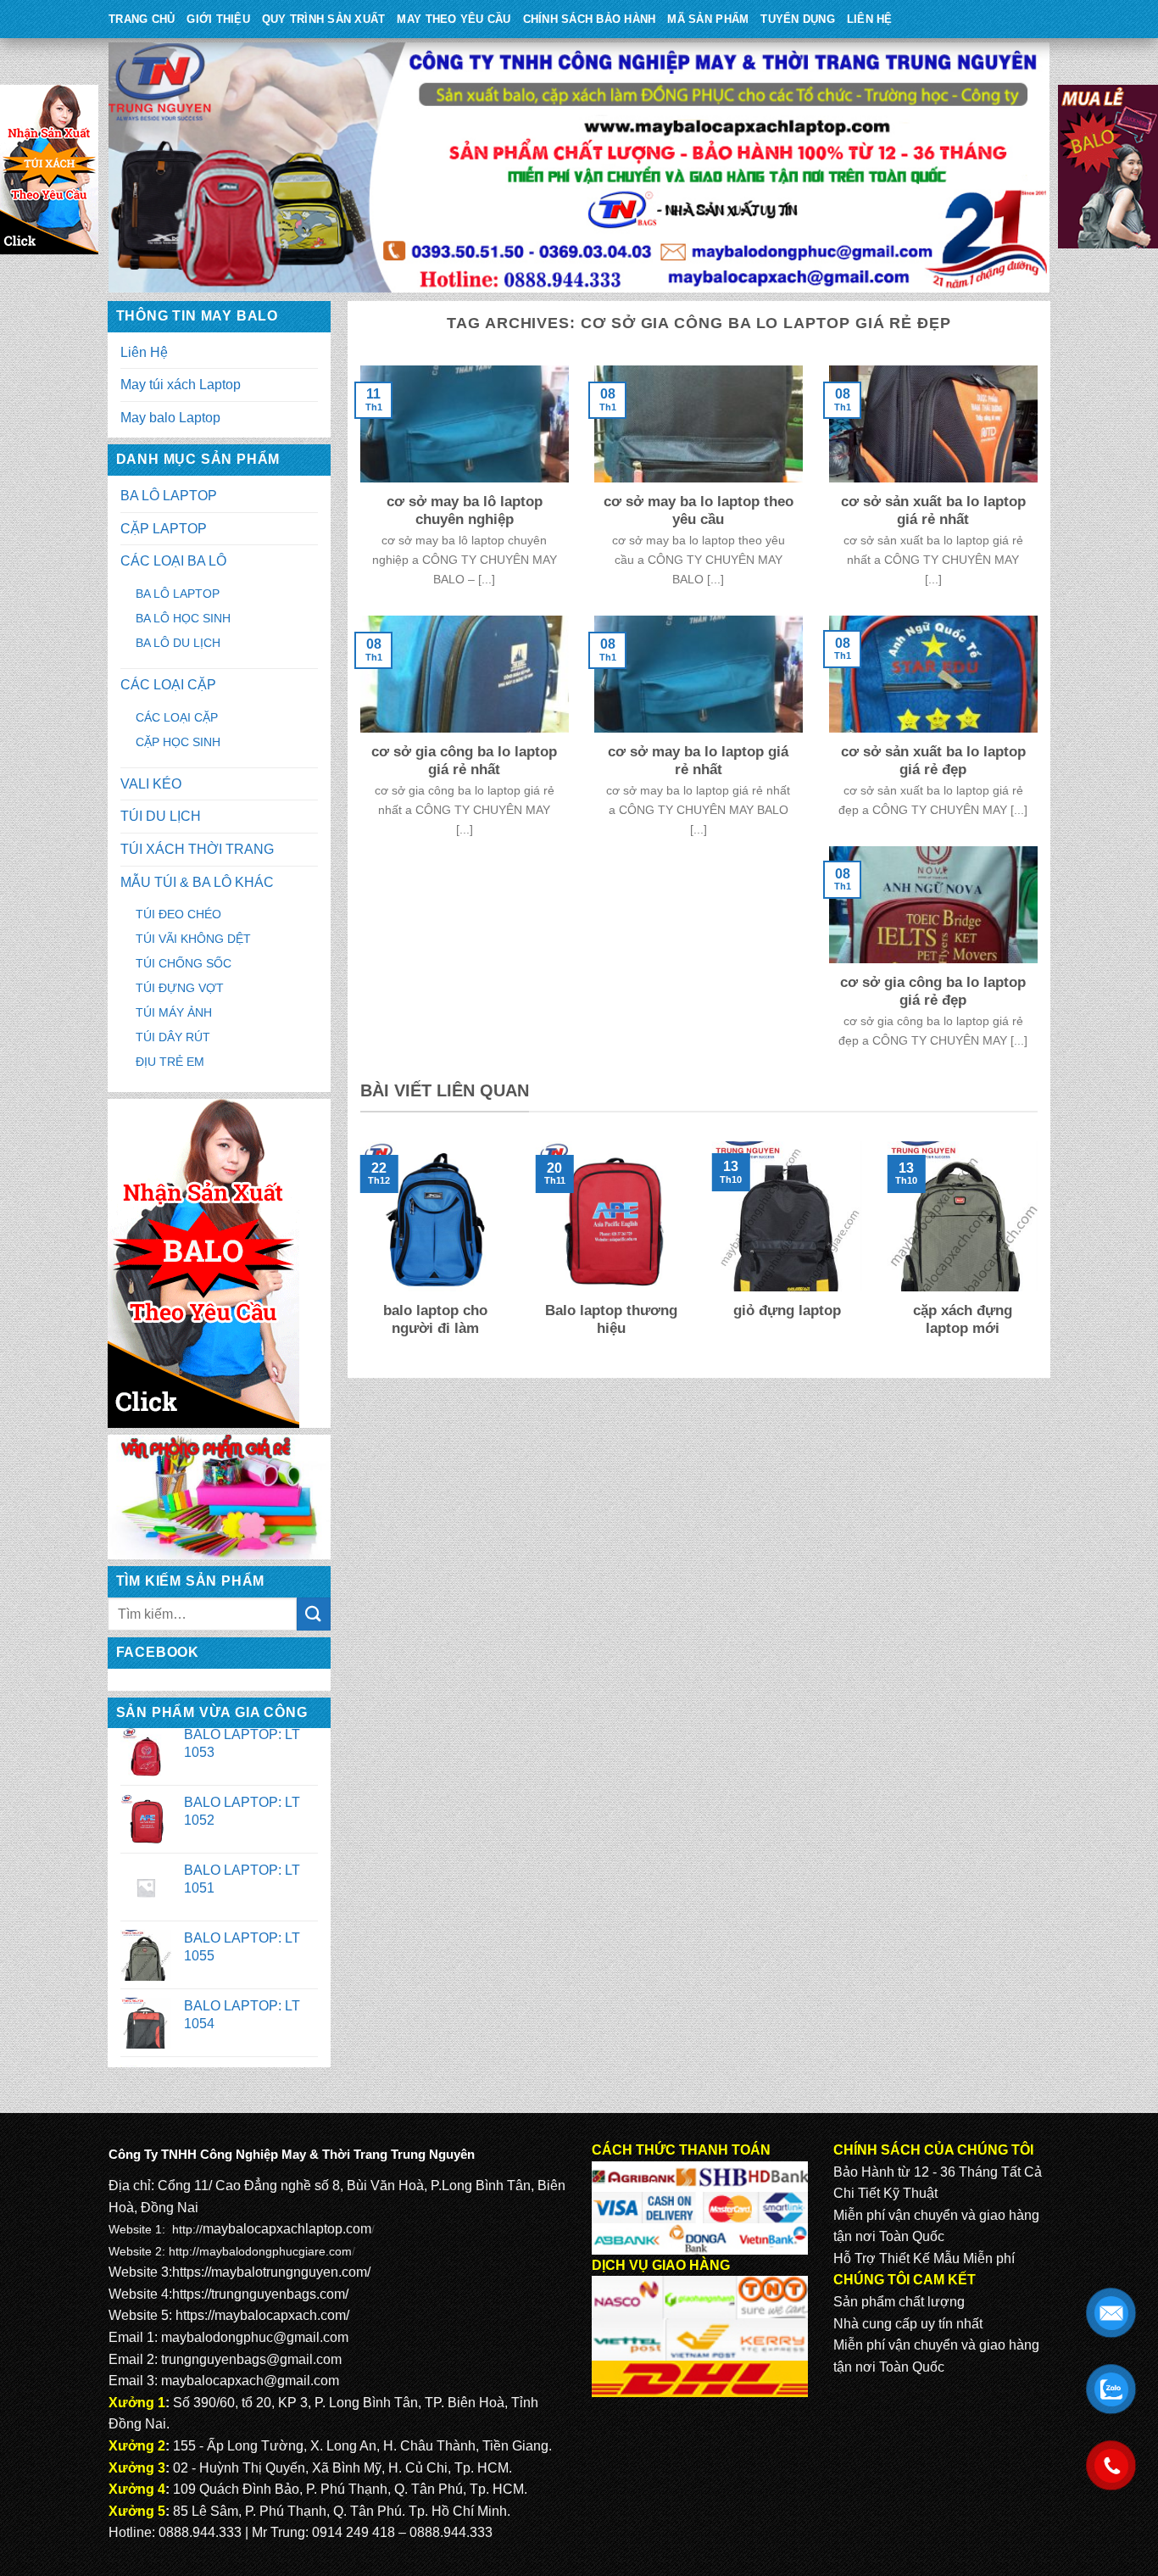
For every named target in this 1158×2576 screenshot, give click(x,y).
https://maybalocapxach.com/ (262, 2315)
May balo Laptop (170, 418)
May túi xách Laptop (181, 385)
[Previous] (357, 1252)
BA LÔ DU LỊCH (178, 643)
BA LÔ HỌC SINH (183, 618)
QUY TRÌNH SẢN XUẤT (324, 19)
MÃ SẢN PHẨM (708, 19)
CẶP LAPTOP (164, 529)
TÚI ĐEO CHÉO (178, 914)
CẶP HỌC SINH (178, 742)
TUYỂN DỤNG (798, 19)
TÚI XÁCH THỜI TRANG (197, 849)
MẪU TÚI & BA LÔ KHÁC (197, 882)
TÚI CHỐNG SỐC (184, 963)
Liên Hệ (870, 19)
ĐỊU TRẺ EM (170, 1062)
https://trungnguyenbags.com (259, 2294)
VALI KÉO (151, 784)
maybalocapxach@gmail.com (250, 2381)
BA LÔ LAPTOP (169, 496)
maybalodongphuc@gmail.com (255, 2337)
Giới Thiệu (218, 19)
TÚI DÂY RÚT (173, 1037)
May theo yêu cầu (454, 19)
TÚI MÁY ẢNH (174, 1012)
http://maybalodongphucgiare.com (260, 2251)
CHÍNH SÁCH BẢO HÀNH (590, 19)
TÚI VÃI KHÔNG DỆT (193, 939)
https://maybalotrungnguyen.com (270, 2272)
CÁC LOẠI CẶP (168, 685)
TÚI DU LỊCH (161, 816)
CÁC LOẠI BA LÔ (173, 561)
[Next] (1041, 1252)
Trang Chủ (142, 19)
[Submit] (314, 1614)
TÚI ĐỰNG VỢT (180, 988)
